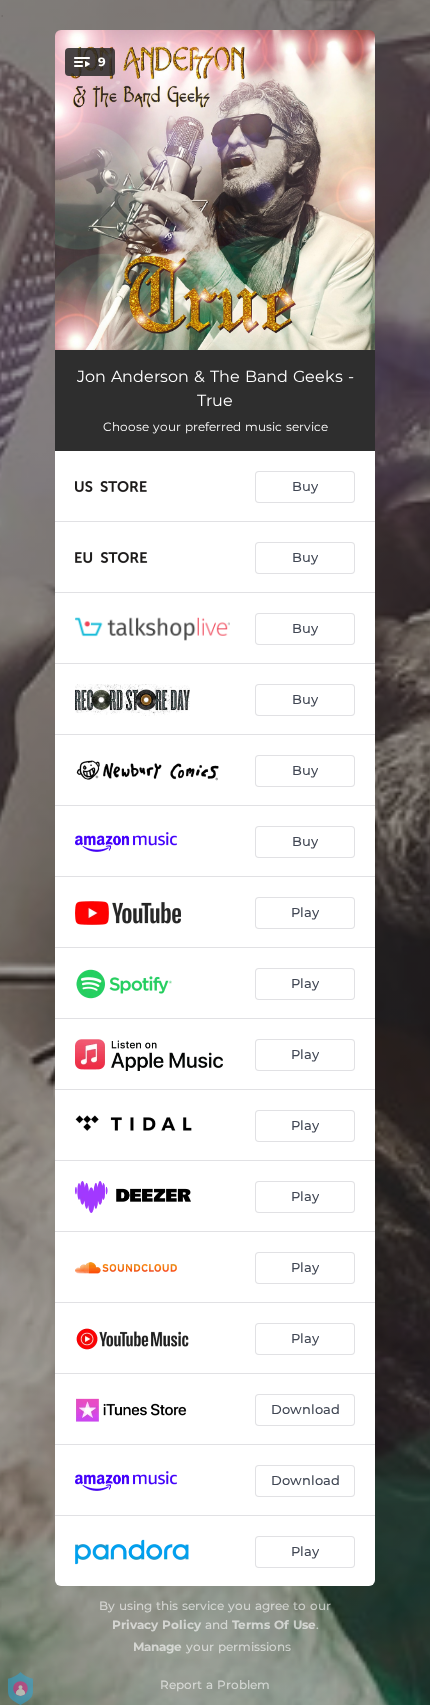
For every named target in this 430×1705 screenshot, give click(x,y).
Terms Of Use (274, 1624)
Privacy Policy (156, 1624)
